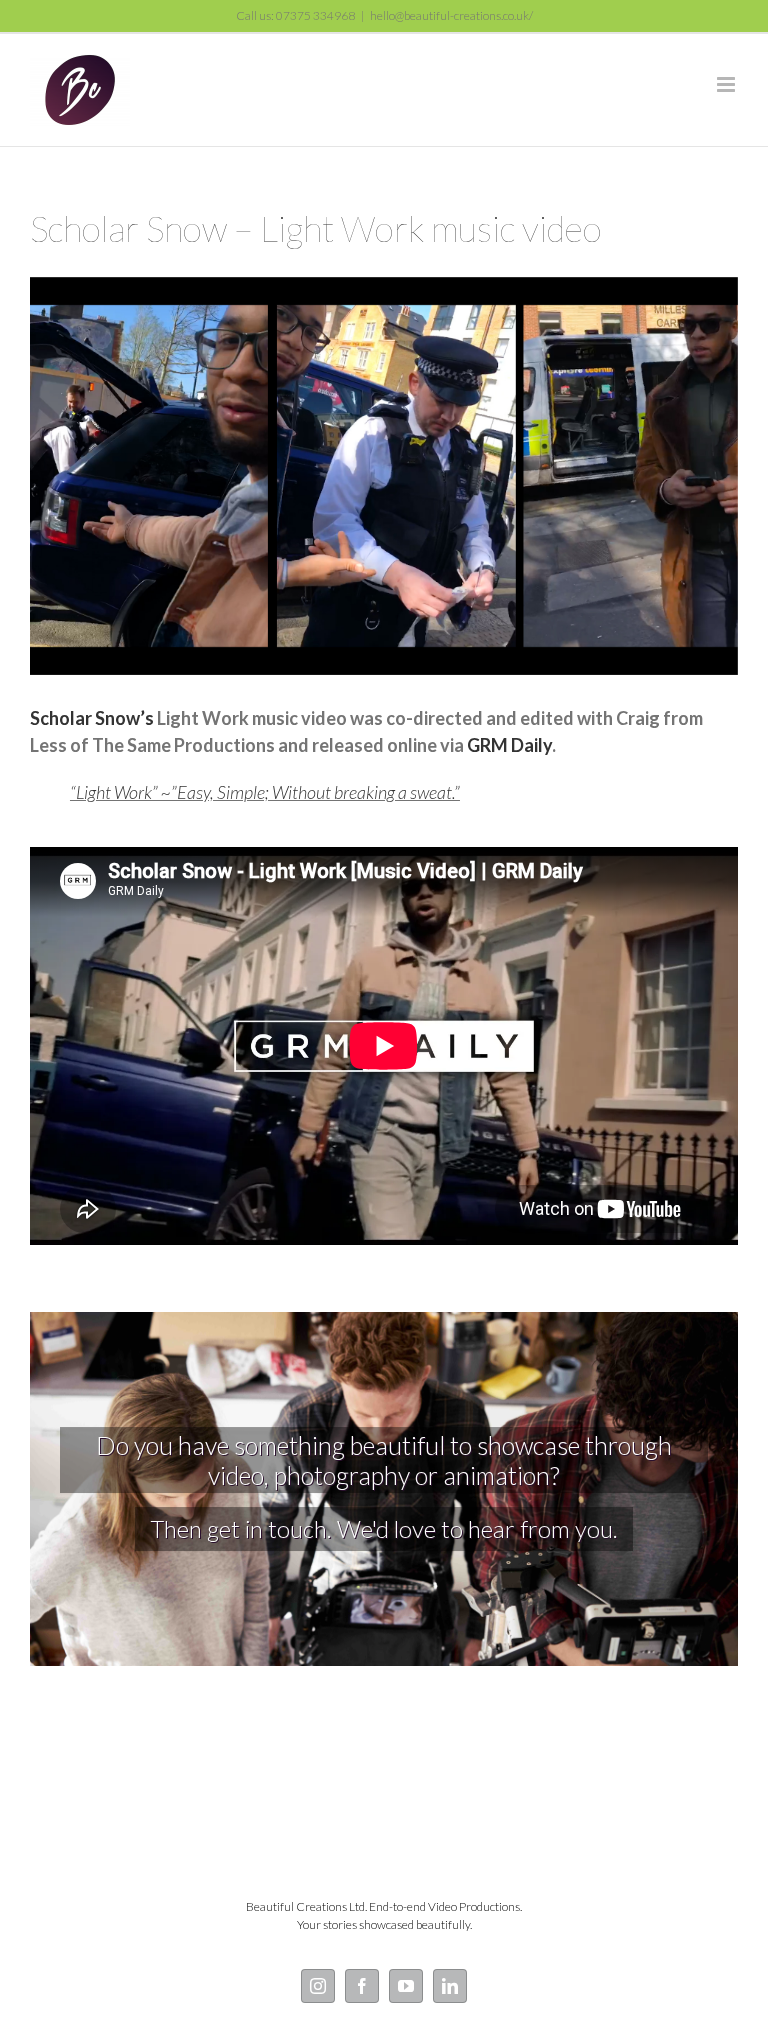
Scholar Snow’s (92, 718)
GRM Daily (509, 745)
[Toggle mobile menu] (727, 84)
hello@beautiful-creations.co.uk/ (451, 15)
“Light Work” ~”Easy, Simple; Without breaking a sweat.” (265, 792)
